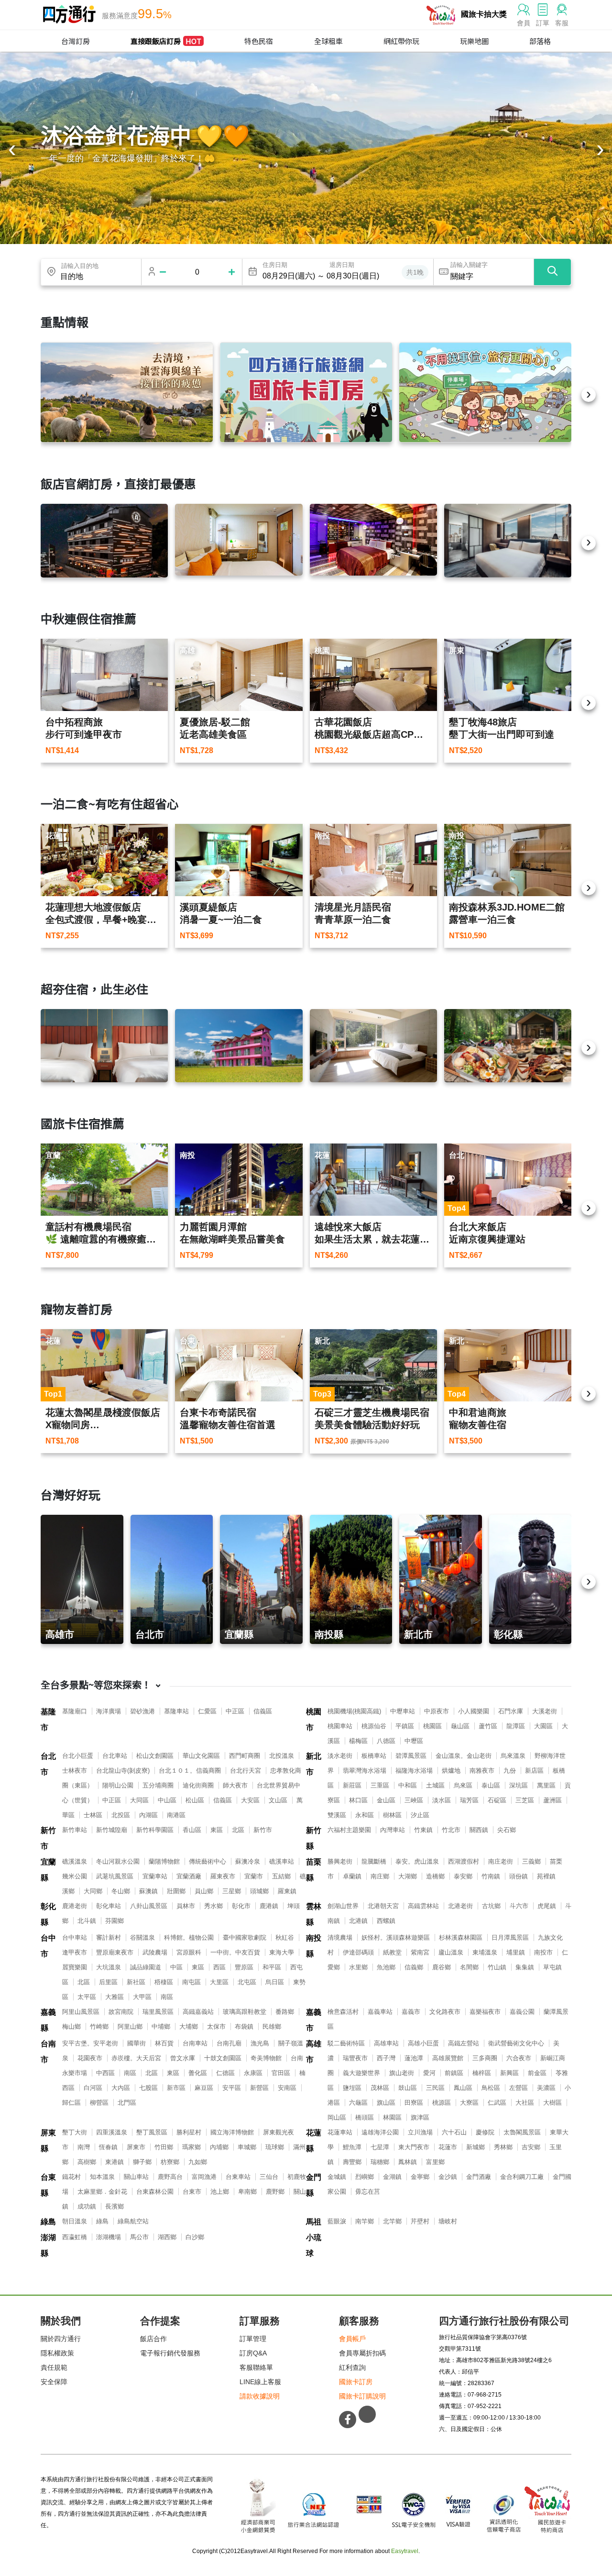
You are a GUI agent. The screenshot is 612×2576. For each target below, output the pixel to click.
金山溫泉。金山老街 (464, 1756)
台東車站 (238, 2177)
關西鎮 (479, 1830)
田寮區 (414, 2103)
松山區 (195, 1800)
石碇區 (497, 1800)
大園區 (543, 1726)
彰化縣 (48, 1914)
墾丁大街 (75, 2132)
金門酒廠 (479, 2177)
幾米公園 (75, 1876)
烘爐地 (451, 1771)
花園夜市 (90, 2058)
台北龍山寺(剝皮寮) (123, 1771)
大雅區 (115, 1997)
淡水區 (442, 1800)
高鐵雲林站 (423, 1906)
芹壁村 (420, 2221)
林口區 (358, 1800)
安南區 (287, 2088)
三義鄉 (531, 1861)
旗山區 (386, 2103)
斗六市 (519, 1906)
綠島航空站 (133, 2221)
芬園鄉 (115, 1921)
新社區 (136, 1982)
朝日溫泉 (75, 2221)
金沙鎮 (448, 2177)
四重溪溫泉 (112, 2132)
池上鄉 (220, 2192)
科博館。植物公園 (189, 1938)
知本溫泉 (102, 2177)
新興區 (509, 2073)
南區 (167, 1997)
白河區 (93, 2088)
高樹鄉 (87, 2162)
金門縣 (314, 2185)
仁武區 (497, 2103)
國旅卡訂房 (356, 2382)
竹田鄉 (164, 2147)
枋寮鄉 (170, 2162)
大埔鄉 (189, 2026)
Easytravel (405, 2551)
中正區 (235, 1711)
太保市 (216, 2026)
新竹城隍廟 (112, 1830)
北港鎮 (358, 1921)
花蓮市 (448, 2147)
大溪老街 (545, 1711)
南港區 (176, 1815)
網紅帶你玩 (401, 41)
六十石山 (454, 2132)
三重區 (380, 1785)
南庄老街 (501, 1861)
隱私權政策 (57, 2353)
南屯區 (191, 1982)
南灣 (84, 2147)
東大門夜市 (414, 2147)
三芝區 (525, 1800)
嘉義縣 (48, 2020)
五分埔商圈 (158, 1785)
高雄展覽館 (448, 2058)
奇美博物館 (266, 2058)
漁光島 (260, 2043)
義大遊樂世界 (361, 2073)
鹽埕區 (352, 2088)
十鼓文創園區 (223, 2058)
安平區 (232, 2088)
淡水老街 (340, 1756)
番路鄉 (285, 2012)
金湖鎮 (392, 2177)
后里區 (108, 1982)
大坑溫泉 (109, 1967)
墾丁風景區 (152, 2132)
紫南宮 (420, 1952)
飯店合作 (153, 2339)
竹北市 (451, 1830)
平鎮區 (405, 1726)
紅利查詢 (352, 2367)
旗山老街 (402, 2073)
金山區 (386, 1800)
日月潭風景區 (510, 1938)
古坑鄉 (491, 1906)
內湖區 (148, 1815)
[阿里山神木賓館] (104, 541)
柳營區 (99, 2103)
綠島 (48, 2222)
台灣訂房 (76, 41)
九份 (510, 1771)
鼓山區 (408, 2088)
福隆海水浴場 (414, 1771)
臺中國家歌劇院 (245, 1938)
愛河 (429, 2073)
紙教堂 (392, 1952)
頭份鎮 (519, 1876)
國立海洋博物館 (232, 2132)
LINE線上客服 (260, 2382)
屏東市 (136, 2147)
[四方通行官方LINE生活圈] (367, 2414)
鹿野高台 (170, 2177)
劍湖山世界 (343, 1906)
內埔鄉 (219, 2147)
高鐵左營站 (464, 2043)
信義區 (263, 1711)
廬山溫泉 (451, 1952)
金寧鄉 (420, 2177)
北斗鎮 (87, 1921)
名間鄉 (469, 1967)
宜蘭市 (254, 1876)
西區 (219, 1967)
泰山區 (491, 1785)
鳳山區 (463, 2088)
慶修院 (485, 2132)
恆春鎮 (108, 2147)
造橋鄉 (435, 1876)
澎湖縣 (48, 2245)
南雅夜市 (482, 1771)
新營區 (259, 2088)
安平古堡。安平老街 (90, 2043)
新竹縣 (314, 1838)
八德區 (386, 1741)
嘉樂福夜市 (485, 2012)
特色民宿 (259, 41)
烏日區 (275, 1982)
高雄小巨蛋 (423, 2043)
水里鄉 (358, 1967)
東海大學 (282, 1952)
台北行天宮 (246, 1771)
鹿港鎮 (269, 1906)
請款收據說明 (260, 2396)
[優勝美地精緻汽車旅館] (373, 540)
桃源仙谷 (374, 1726)
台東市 (192, 2192)
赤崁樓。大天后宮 (136, 2058)
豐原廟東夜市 (115, 1952)
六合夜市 (519, 2058)
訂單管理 (253, 2339)
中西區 (105, 2073)
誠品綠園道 (146, 1967)
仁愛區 (207, 1711)
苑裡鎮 (546, 1876)
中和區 (408, 1785)
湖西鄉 (167, 2237)
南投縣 (314, 1946)
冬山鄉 (121, 1891)
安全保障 (54, 2382)
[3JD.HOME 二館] (508, 1046)
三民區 (435, 2088)
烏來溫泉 (513, 1756)
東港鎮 (115, 2162)
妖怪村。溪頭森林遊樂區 (396, 1938)
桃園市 (314, 1720)
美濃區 (546, 2088)
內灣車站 (393, 1830)
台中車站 (75, 1938)
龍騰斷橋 (374, 1861)
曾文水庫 (183, 2058)
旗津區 (420, 2117)
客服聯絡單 (256, 2367)
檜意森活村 (343, 2012)
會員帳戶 (352, 2339)
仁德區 (225, 2073)
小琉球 (314, 2245)
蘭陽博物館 (164, 1861)
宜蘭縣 (48, 1870)
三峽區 (414, 1800)
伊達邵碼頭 (358, 1952)
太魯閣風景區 (522, 2132)
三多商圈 (485, 2058)
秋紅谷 (285, 1938)
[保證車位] (485, 392)
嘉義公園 (522, 2012)
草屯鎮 (552, 1967)
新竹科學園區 (155, 1830)
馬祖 (314, 2222)
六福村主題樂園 (349, 1830)
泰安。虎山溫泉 (417, 1861)
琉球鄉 (275, 2147)
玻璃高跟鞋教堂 (245, 2012)
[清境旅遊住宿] (127, 392)
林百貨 (164, 2043)
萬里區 (546, 1785)
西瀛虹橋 (75, 2237)
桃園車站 (340, 1726)
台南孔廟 (229, 2043)
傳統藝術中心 (208, 1861)
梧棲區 (164, 1982)
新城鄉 (475, 2147)
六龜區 (358, 2103)
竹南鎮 (491, 1876)
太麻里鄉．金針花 (102, 2192)
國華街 (137, 2043)
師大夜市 (235, 1785)
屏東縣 (48, 2141)
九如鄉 (198, 2162)
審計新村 (109, 1938)
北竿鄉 (392, 2221)
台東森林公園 (155, 2192)
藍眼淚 (337, 2221)
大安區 (250, 1800)
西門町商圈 (245, 1756)
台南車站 (195, 2043)
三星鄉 (232, 1891)
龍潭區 (516, 1726)
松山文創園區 (155, 1756)
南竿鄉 (365, 2221)
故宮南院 (121, 2012)
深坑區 (519, 1785)
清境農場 (340, 1938)
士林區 (93, 1815)
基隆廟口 (75, 1711)
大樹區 (552, 2103)
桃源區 (442, 2103)
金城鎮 (337, 2177)
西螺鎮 (386, 1921)
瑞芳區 (469, 1800)
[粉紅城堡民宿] (239, 1046)
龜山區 (460, 1726)
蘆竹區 (488, 1726)
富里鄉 (435, 2162)
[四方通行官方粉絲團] (348, 2420)
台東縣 (48, 2185)
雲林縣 (314, 1914)
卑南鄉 (247, 2192)
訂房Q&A (253, 2353)
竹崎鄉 (99, 2026)
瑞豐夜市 (355, 2058)
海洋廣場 (109, 1711)
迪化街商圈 (198, 1785)
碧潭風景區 (411, 1756)
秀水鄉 (213, 1906)
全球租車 (328, 41)
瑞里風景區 (158, 2012)
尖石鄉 (507, 1830)
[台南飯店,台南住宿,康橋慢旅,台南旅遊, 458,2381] (104, 1046)
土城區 (435, 1785)
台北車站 (115, 1756)
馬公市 (139, 2237)
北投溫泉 (282, 1756)
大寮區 (469, 2103)
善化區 (198, 2073)
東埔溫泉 (485, 1952)
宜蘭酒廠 (189, 1876)
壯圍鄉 (176, 1891)
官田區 (281, 2073)
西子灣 (386, 2058)
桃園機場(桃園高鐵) (354, 1711)
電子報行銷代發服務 (170, 2353)
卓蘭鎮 (352, 1876)
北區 (238, 1830)
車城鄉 (247, 2147)
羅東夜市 (223, 1876)
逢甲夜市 (75, 1952)
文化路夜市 (445, 2012)
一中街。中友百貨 (235, 1952)
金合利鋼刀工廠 (522, 2177)
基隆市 (48, 1720)
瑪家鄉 (191, 2147)
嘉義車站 (380, 2012)
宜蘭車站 (155, 1876)
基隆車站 (176, 1711)
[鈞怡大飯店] (508, 541)
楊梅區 (358, 1741)
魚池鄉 (386, 1967)
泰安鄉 (463, 1876)
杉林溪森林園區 (461, 1938)
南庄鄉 (380, 1876)
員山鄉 (204, 1891)
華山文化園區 (201, 1756)
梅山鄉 (71, 2026)
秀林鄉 (503, 2147)
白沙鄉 (195, 2237)
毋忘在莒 (368, 2192)
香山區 (192, 1830)
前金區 (537, 2073)
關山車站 (136, 2177)
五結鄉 (281, 1876)
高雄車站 (386, 2043)
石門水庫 (511, 1711)
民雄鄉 (272, 2026)
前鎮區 (454, 2073)
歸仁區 (71, 2103)
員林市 (186, 1906)
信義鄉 (414, 1967)
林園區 (392, 2117)
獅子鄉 (142, 2162)
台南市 (48, 2052)
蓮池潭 (414, 2058)
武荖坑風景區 (115, 1876)
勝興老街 (340, 1861)
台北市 (48, 1764)
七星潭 (380, 2147)
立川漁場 (420, 2132)
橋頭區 (365, 2117)
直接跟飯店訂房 (166, 41)
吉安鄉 (531, 2147)
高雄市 (314, 2052)
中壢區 (414, 1741)
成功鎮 (87, 2206)
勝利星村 (189, 2132)
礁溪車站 (282, 1861)
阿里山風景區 (81, 2012)
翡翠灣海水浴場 (365, 1771)
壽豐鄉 (352, 2162)
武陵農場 (155, 1952)
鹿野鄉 (275, 2192)
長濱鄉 (115, 2206)
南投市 (543, 1952)
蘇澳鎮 (148, 1891)
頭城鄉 (259, 1891)
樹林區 (392, 1815)
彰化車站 (109, 1906)
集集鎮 (525, 1967)
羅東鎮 (287, 1891)
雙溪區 (337, 1815)
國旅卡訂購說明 (362, 2396)
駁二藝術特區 (346, 2043)
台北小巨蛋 (78, 1756)
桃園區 (432, 1726)
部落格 (540, 41)
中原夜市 (437, 1711)
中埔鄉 (161, 2026)
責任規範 (54, 2367)
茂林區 (380, 2088)
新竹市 (48, 1838)
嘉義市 (314, 2020)
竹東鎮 (423, 1830)
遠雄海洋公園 (380, 2132)
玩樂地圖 (474, 41)
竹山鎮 (497, 1967)
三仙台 (269, 2177)
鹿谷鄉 (442, 1967)
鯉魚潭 (352, 2147)
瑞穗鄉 (380, 2162)
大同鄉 (93, 1891)
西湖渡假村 (464, 1861)
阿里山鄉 (130, 2026)
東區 (217, 1830)
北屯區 (247, 1982)
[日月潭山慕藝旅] (373, 1046)
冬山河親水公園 (118, 1861)
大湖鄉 (408, 1876)
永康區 (253, 2073)
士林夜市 (75, 1771)
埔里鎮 (516, 1952)
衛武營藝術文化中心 (516, 2043)
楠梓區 (482, 2073)
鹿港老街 (75, 1906)
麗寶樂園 (75, 1967)
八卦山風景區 (149, 1906)
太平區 (87, 1997)
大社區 (525, 2103)
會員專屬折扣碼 (362, 2353)
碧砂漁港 (142, 1711)
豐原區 (244, 1967)
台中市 (48, 1946)
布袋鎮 (244, 2026)
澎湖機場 (109, 2237)
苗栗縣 (314, 1870)
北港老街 (460, 1906)
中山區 (167, 1800)
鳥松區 (491, 2088)
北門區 (127, 2103)
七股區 (148, 2088)
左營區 (519, 2088)
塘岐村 (448, 2221)
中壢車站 (403, 1711)
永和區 (365, 1815)
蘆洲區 (552, 1800)
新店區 (534, 1771)
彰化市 (241, 1906)
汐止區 (420, 1815)
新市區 (176, 2088)
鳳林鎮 (408, 2162)
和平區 (272, 1967)
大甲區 (142, 1997)
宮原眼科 (189, 1952)
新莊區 (352, 1785)
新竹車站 (75, 1830)
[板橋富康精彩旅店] (239, 540)
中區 (176, 1967)
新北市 (314, 1764)
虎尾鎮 (547, 1906)
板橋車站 (374, 1756)
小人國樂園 (474, 1711)
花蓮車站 (340, 2132)
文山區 (278, 1800)
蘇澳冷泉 (248, 1861)
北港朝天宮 (383, 1906)
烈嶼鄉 (365, 2177)
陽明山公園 (118, 1785)
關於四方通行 (61, 2339)
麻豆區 (204, 2088)
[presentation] (12, 151)
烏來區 (463, 1785)
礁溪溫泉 (75, 1861)
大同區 (139, 1800)
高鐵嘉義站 (198, 2012)
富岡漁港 (204, 2177)
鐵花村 (71, 2177)
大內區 (121, 2088)
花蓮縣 (314, 2141)
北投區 (121, 1815)
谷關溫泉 (142, 1938)
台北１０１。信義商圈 (190, 1771)
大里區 (219, 1982)
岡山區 (337, 2117)
